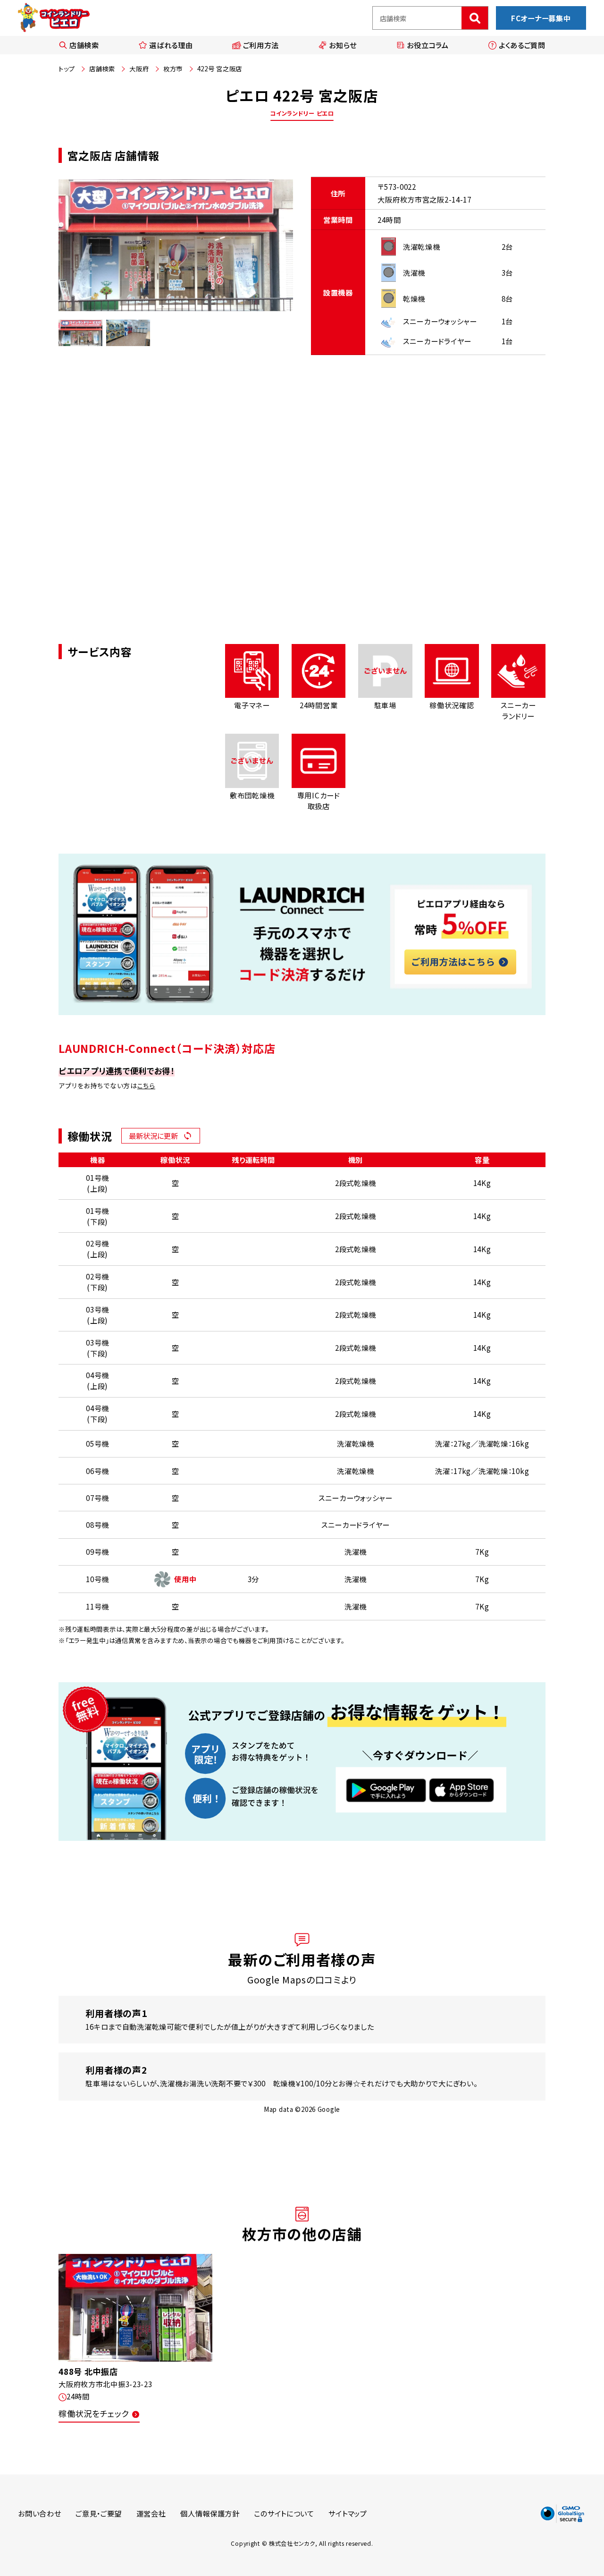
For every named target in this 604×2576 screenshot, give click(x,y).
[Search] (475, 18)
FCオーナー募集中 (541, 18)
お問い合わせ (39, 2513)
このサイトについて (284, 2513)
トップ (67, 68)
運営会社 (151, 2513)
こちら (146, 1085)
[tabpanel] (176, 246)
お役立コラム (428, 45)
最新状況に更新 (153, 1135)
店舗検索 (84, 45)
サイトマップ (348, 2513)
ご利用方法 (261, 45)
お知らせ (343, 45)
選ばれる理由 (171, 45)
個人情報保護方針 (210, 2513)
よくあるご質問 (522, 45)
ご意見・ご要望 (99, 2513)
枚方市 (173, 68)
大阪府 (139, 68)
